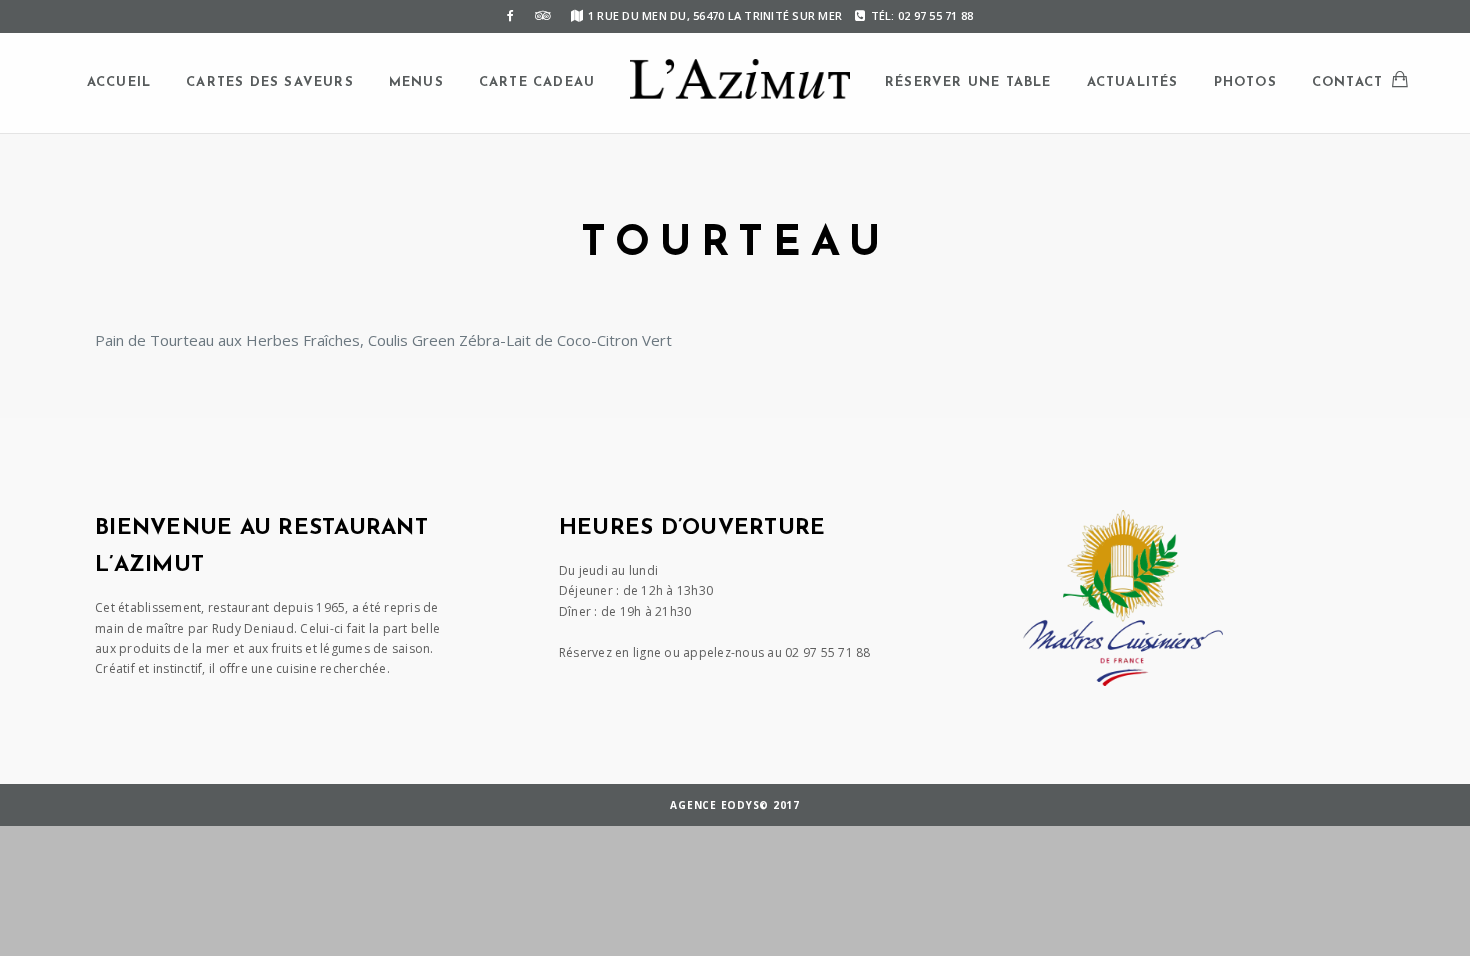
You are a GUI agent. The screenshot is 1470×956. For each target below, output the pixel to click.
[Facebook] (511, 16)
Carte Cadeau (537, 82)
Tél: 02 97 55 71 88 (922, 15)
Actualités (1133, 82)
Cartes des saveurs (270, 82)
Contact (1347, 82)
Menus (416, 82)
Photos (1245, 82)
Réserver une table (968, 82)
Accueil (119, 82)
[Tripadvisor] (543, 16)
